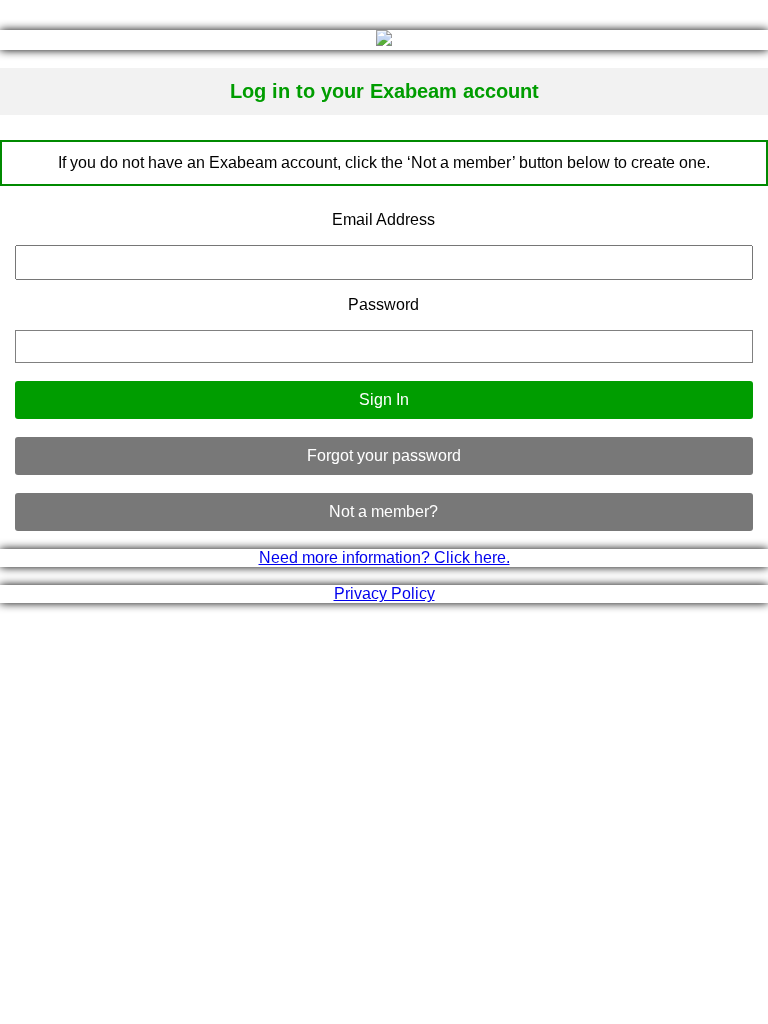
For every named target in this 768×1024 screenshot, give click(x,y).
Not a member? (383, 511)
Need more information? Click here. (384, 557)
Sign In (384, 399)
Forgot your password (384, 455)
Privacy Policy (384, 593)
